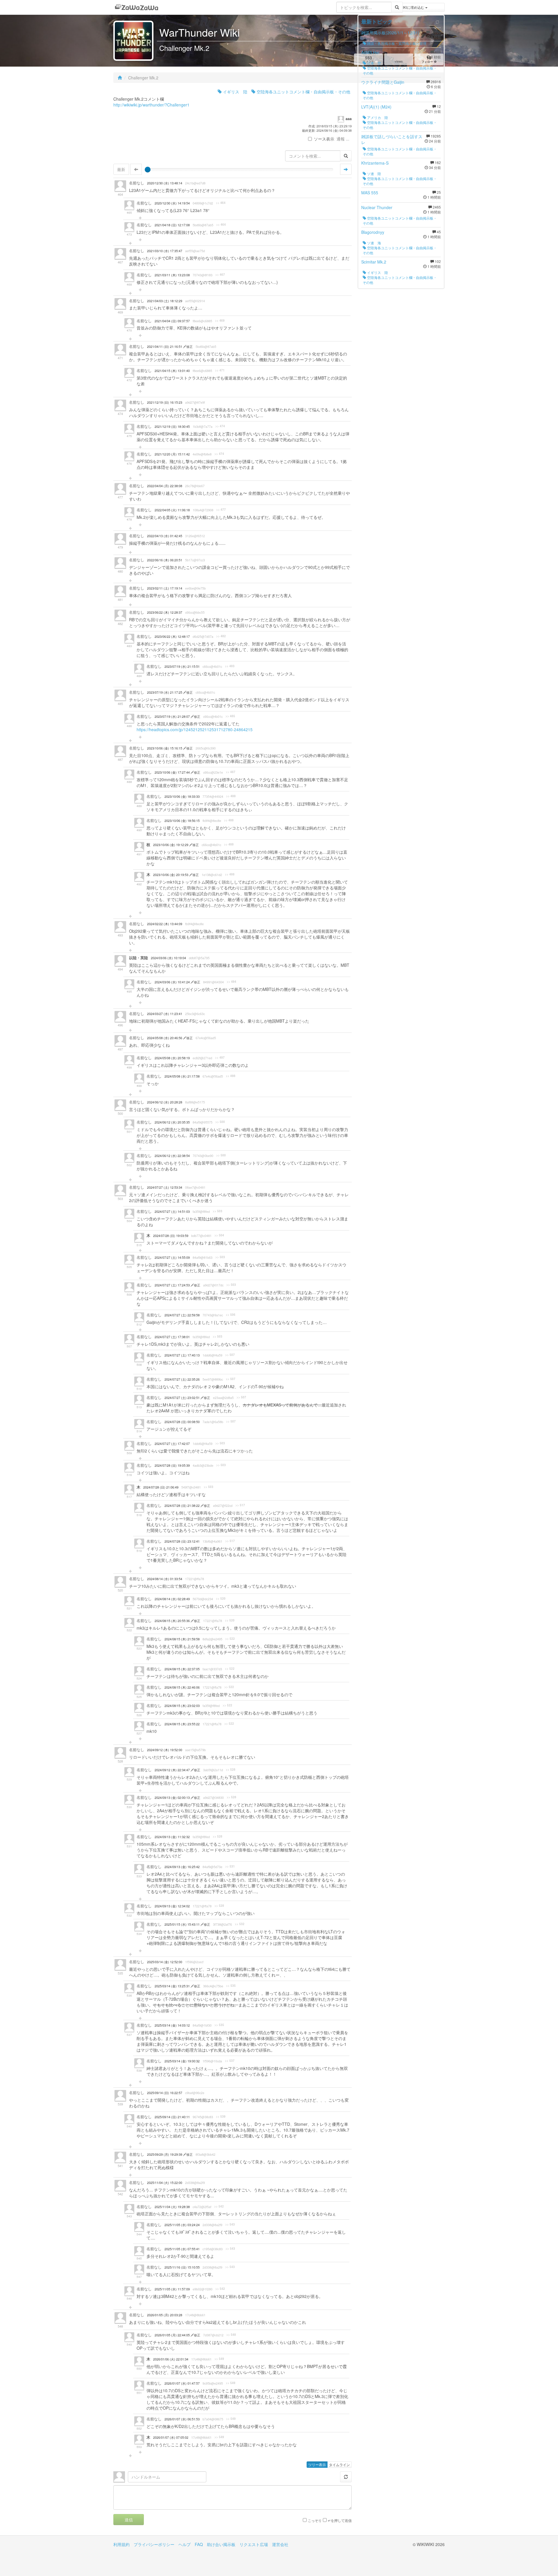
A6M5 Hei (370, 52)
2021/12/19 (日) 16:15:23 (165, 402)
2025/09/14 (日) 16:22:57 (165, 2093)
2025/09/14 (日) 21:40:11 (172, 2117)
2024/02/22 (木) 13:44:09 (165, 924)
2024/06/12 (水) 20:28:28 (165, 1102)
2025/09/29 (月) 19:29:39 (165, 2154)
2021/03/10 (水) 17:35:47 (165, 251)
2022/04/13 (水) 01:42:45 (165, 536)
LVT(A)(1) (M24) (376, 107)
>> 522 (230, 1639)
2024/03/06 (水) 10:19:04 (168, 958)
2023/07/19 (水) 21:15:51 (182, 666)
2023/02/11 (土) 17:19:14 (165, 588)
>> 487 (231, 772)
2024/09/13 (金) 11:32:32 (172, 1837)
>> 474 (220, 426)
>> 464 (221, 203)
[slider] (148, 170)
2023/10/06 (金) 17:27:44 (173, 772)
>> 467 (220, 275)
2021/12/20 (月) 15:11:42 (172, 454)
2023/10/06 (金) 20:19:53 (171, 875)
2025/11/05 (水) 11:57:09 (172, 2289)
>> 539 (221, 2116)
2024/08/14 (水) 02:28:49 (172, 1599)
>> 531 (230, 1866)
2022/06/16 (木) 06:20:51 (165, 560)
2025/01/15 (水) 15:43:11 (183, 1924)
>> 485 (230, 716)
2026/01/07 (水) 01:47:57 (182, 2383)
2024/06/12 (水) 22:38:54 (172, 1156)
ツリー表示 (317, 2464)
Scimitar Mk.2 (374, 262)
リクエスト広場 (254, 2544)
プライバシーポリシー (154, 2544)
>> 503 (218, 1211)
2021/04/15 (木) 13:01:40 (172, 371)
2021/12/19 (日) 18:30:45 (172, 427)
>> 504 (219, 1235)
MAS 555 (370, 193)
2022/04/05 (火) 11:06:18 (172, 510)
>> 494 (231, 982)
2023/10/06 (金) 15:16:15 (165, 748)
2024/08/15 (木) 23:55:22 (182, 1724)
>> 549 (219, 2359)
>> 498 (231, 1076)
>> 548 (231, 2335)
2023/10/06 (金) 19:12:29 (171, 845)
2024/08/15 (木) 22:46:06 (182, 1687)
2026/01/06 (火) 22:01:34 (171, 2359)
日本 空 (374, 63)
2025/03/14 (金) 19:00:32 (182, 2061)
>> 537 (230, 2061)
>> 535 (231, 1986)
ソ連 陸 (374, 173)
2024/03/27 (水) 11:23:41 (165, 1014)
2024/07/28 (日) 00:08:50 (182, 1422)
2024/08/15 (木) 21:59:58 (182, 1639)
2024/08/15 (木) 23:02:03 (182, 1706)
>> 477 (221, 510)
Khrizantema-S (375, 163)
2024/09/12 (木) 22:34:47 (173, 1770)
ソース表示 (324, 139)
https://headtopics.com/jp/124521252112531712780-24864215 (195, 729)
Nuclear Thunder (377, 207)
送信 (129, 2520)
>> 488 (231, 796)
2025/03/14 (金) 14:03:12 (172, 2025)
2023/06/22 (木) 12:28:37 (165, 612)
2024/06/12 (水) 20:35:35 (172, 1122)
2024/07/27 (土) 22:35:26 (182, 1379)
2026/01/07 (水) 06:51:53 (182, 2419)
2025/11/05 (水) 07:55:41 (182, 2249)
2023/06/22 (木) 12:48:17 (172, 637)
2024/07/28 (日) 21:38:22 (183, 1506)
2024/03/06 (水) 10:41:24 (173, 982)
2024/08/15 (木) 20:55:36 (173, 1621)
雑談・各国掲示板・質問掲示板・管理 (396, 43)
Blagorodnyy (373, 232)
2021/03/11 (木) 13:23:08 (172, 275)
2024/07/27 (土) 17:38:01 (172, 1337)
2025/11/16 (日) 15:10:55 (182, 2267)
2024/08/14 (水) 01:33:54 (165, 1579)
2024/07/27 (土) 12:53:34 (165, 1187)
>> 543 (230, 2224)
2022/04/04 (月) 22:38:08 (165, 486)
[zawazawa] (137, 7)
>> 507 (230, 1355)
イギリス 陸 (235, 92)
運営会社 (280, 2544)
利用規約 (121, 2544)
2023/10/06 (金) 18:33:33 (182, 796)
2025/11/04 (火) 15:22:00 (165, 2183)
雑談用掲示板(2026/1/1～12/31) (390, 33)
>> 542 (219, 2206)
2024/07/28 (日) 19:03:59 (171, 1236)
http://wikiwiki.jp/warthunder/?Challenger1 (151, 105)
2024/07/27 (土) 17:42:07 (172, 1444)
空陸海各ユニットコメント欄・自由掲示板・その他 (303, 92)
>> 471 (220, 370)
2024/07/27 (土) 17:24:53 (173, 1285)
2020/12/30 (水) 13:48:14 (165, 183)
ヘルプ (185, 2544)
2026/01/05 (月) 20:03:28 (165, 2315)
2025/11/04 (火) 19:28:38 (172, 2207)
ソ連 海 (374, 243)
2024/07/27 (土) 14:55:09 (172, 1257)
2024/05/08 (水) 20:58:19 (172, 1058)
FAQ (199, 2544)
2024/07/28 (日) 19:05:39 (172, 1465)
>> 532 (240, 1924)
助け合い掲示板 (221, 2544)
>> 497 (220, 1058)
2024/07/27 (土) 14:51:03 (172, 1212)
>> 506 (231, 1315)
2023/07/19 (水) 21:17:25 (165, 692)
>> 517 (240, 1505)
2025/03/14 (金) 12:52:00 (165, 1962)
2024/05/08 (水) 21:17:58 (182, 1076)
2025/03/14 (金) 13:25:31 (173, 1986)
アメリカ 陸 (377, 117)
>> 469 (220, 321)
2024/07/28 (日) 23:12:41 (182, 1541)
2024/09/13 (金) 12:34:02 (172, 1906)
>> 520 (221, 1598)
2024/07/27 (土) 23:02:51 (183, 1398)
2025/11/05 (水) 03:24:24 (182, 2225)
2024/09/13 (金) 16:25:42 (182, 1867)
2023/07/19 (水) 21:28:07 (173, 716)
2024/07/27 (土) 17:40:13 (182, 1355)
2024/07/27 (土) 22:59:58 (182, 1315)
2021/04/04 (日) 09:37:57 (172, 321)
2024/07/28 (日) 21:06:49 (161, 1487)
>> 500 (220, 1122)
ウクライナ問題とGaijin (383, 82)
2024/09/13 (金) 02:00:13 (173, 1798)
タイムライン (339, 2464)
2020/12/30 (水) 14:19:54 (172, 203)
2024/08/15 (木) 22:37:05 (182, 1669)
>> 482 (221, 636)
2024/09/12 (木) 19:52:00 (165, 1750)
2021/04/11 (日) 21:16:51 (165, 347)
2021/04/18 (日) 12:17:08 (172, 225)
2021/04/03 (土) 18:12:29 (165, 301)
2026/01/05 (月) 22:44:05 (173, 2335)
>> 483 (230, 666)
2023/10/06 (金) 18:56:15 (182, 821)
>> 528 (231, 1769)
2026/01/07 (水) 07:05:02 (171, 2437)
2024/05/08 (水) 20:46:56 (165, 1038)
